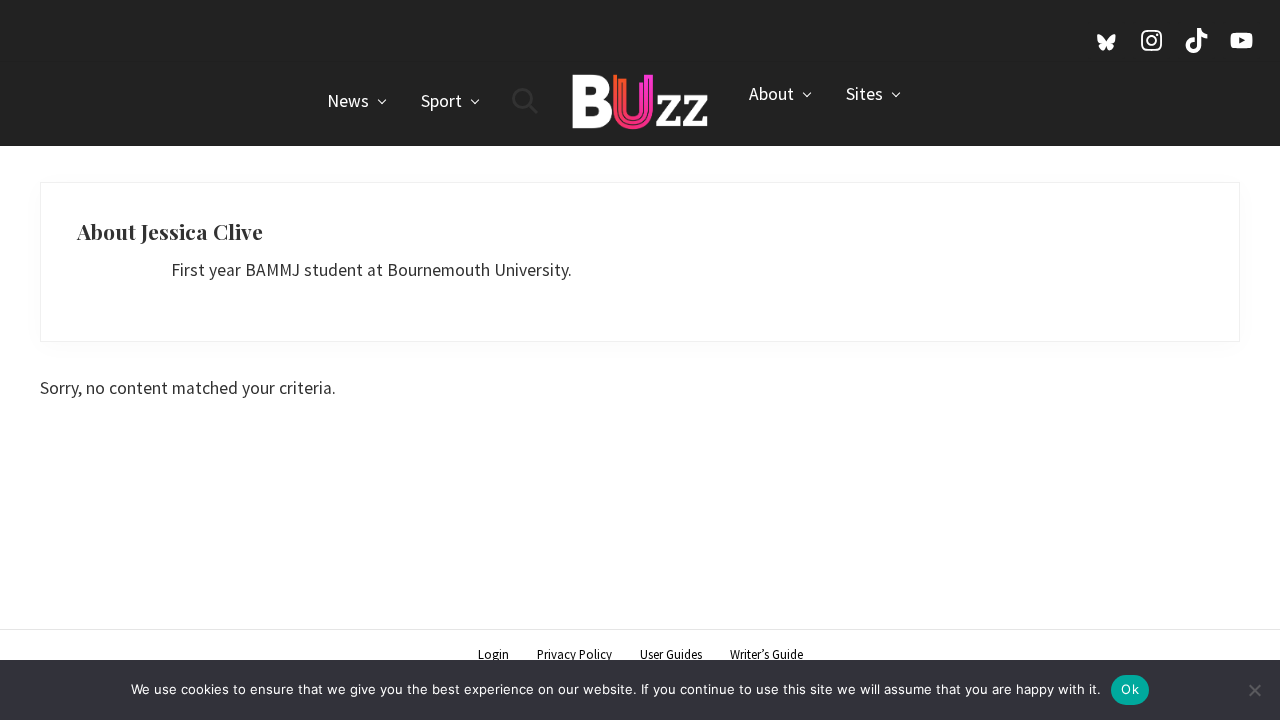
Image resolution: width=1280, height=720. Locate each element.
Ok (1130, 689)
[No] (1255, 690)
